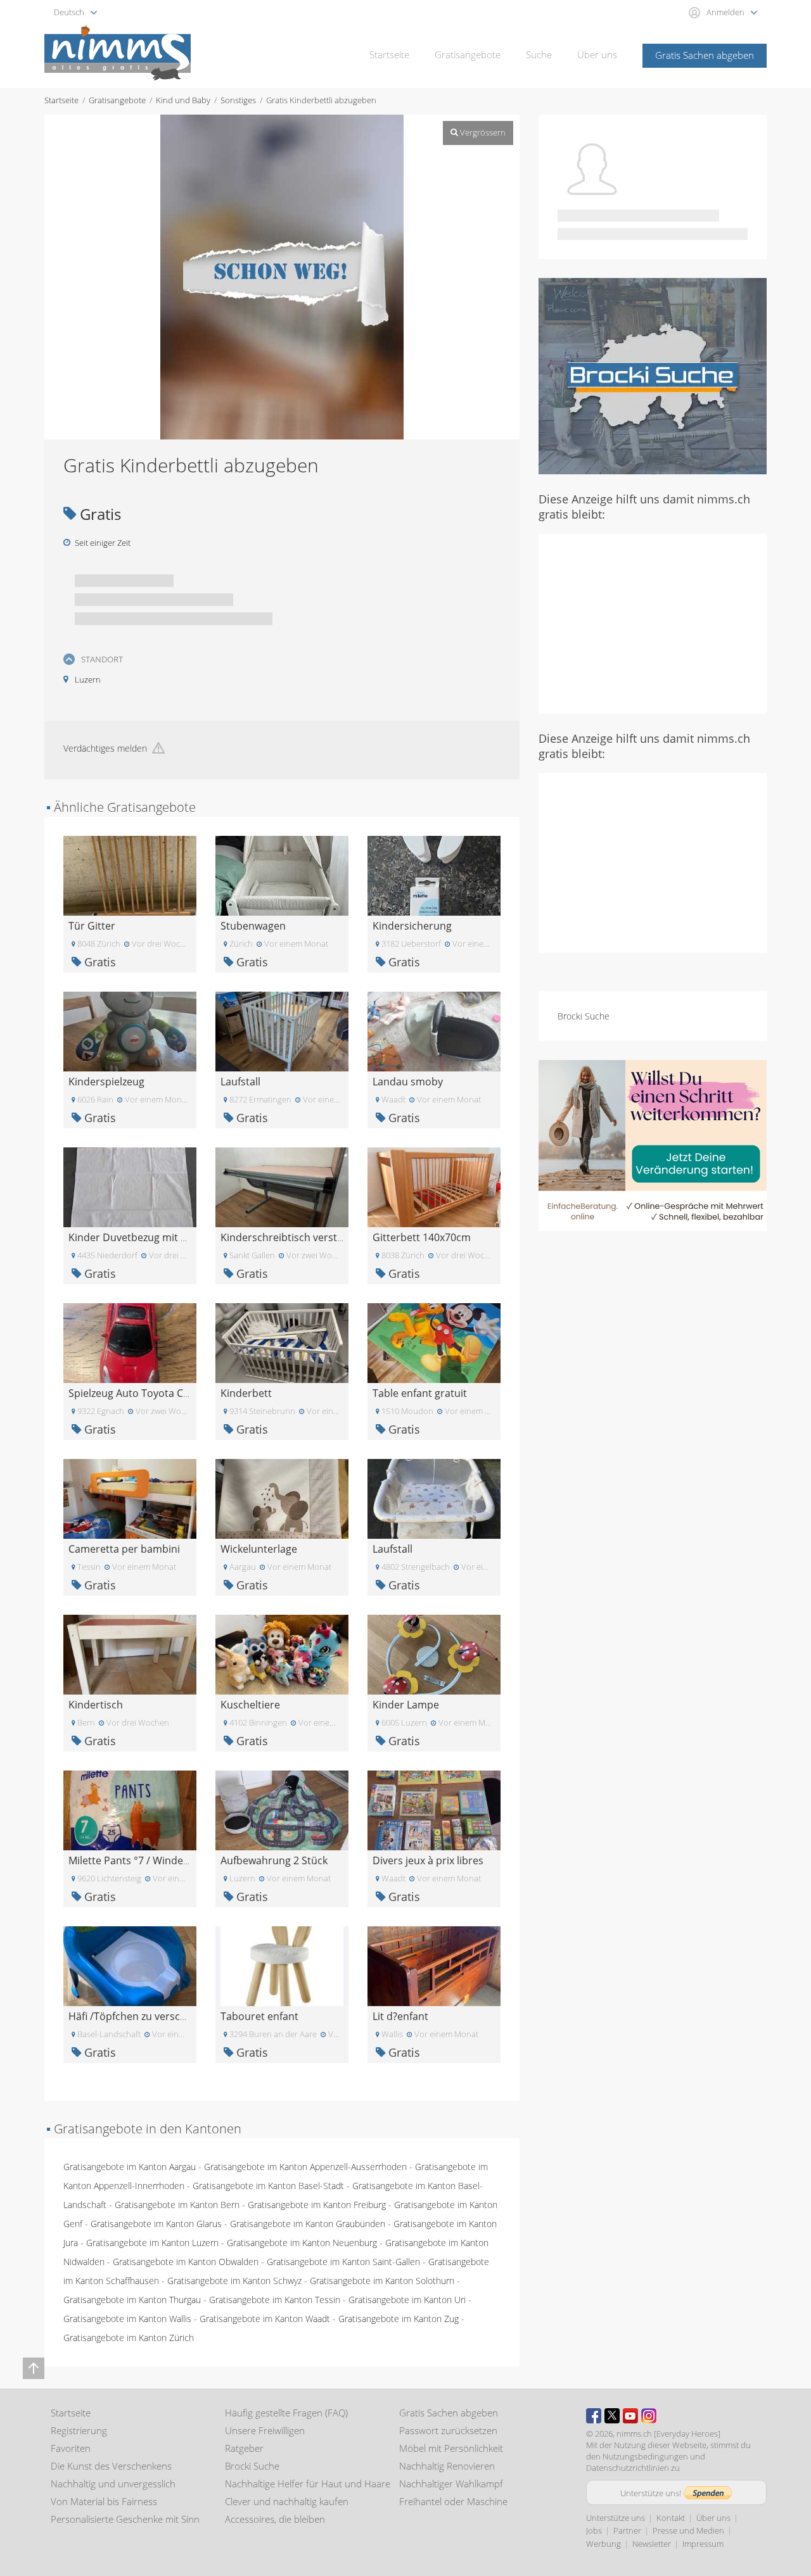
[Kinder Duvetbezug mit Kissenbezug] (130, 1186)
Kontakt (671, 2518)
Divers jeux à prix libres (428, 1860)
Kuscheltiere (250, 1705)
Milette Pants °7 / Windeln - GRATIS (151, 1860)
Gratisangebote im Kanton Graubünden (308, 2224)
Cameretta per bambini (124, 1549)
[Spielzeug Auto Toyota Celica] (130, 1342)
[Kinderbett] (282, 1342)
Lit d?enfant (400, 2016)
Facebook (594, 2416)
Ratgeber (244, 2448)
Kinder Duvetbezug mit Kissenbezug (154, 1237)
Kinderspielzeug (106, 1082)
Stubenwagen (253, 926)
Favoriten (71, 2448)
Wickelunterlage (259, 1549)
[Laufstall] (282, 1031)
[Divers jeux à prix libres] (434, 1809)
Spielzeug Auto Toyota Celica (137, 1393)
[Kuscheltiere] (282, 1654)
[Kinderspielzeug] (130, 1031)
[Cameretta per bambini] (130, 1498)
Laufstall (240, 1082)
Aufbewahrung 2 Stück (274, 1860)
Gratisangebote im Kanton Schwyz (234, 2281)
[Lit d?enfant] (434, 1965)
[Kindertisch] (130, 1654)
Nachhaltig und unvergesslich (113, 2484)
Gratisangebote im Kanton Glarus (156, 2224)
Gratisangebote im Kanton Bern (177, 2205)
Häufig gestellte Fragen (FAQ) (286, 2413)
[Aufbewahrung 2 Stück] (282, 1809)
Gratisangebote (468, 54)
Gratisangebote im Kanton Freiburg (317, 2205)
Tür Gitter (92, 926)
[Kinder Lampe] (434, 1654)
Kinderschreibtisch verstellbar (292, 1237)
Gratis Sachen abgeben (705, 55)
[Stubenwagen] (282, 875)
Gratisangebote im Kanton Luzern (152, 2243)
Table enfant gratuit (420, 1393)
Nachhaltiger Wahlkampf (451, 2484)
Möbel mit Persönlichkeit (451, 2448)
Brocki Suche (584, 1016)
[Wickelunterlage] (282, 1498)
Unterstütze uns (616, 2518)
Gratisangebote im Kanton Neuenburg (302, 2243)
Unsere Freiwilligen (265, 2430)
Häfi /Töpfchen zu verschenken (142, 2016)
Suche (539, 54)
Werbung (603, 2544)
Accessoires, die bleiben (275, 2519)
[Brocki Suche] (653, 375)
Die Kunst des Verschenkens (111, 2466)
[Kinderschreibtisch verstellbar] (282, 1186)
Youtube (630, 2416)
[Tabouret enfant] (282, 1965)
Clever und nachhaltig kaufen (287, 2501)
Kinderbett (246, 1393)
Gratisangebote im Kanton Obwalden (186, 2262)
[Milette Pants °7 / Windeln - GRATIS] (130, 1809)
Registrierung (79, 2430)
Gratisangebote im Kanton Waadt (265, 2319)
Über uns (597, 54)
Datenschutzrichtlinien (628, 2468)
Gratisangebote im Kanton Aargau (130, 2167)
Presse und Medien (688, 2530)
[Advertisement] (653, 622)
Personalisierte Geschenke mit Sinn (125, 2519)
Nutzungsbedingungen (645, 2456)
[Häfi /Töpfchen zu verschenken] (130, 1965)
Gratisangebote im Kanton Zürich (129, 2338)
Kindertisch (96, 1705)
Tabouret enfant (259, 2016)
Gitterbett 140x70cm (422, 1237)
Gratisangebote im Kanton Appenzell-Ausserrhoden (305, 2167)
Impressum (703, 2544)
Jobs (594, 2530)
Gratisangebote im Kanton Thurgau (132, 2300)
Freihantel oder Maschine (453, 2501)
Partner (627, 2530)
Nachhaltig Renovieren (447, 2466)
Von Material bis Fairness (104, 2501)
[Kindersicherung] (434, 875)
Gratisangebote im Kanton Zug (399, 2319)
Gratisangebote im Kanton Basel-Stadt (268, 2186)
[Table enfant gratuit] (434, 1342)
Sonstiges (238, 100)
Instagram (649, 2416)
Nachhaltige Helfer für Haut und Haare (308, 2484)
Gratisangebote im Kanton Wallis (127, 2319)
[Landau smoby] (434, 1031)
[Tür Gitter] (130, 875)
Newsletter (652, 2544)
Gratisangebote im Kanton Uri (407, 2300)
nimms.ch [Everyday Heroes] (668, 2434)
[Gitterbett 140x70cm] (434, 1186)
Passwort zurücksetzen (448, 2430)
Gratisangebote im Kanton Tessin (275, 2300)
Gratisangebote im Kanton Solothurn (382, 2281)
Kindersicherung (412, 926)
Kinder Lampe (406, 1705)
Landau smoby (408, 1082)
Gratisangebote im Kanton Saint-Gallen (343, 2262)
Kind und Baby (183, 100)
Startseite (389, 54)
